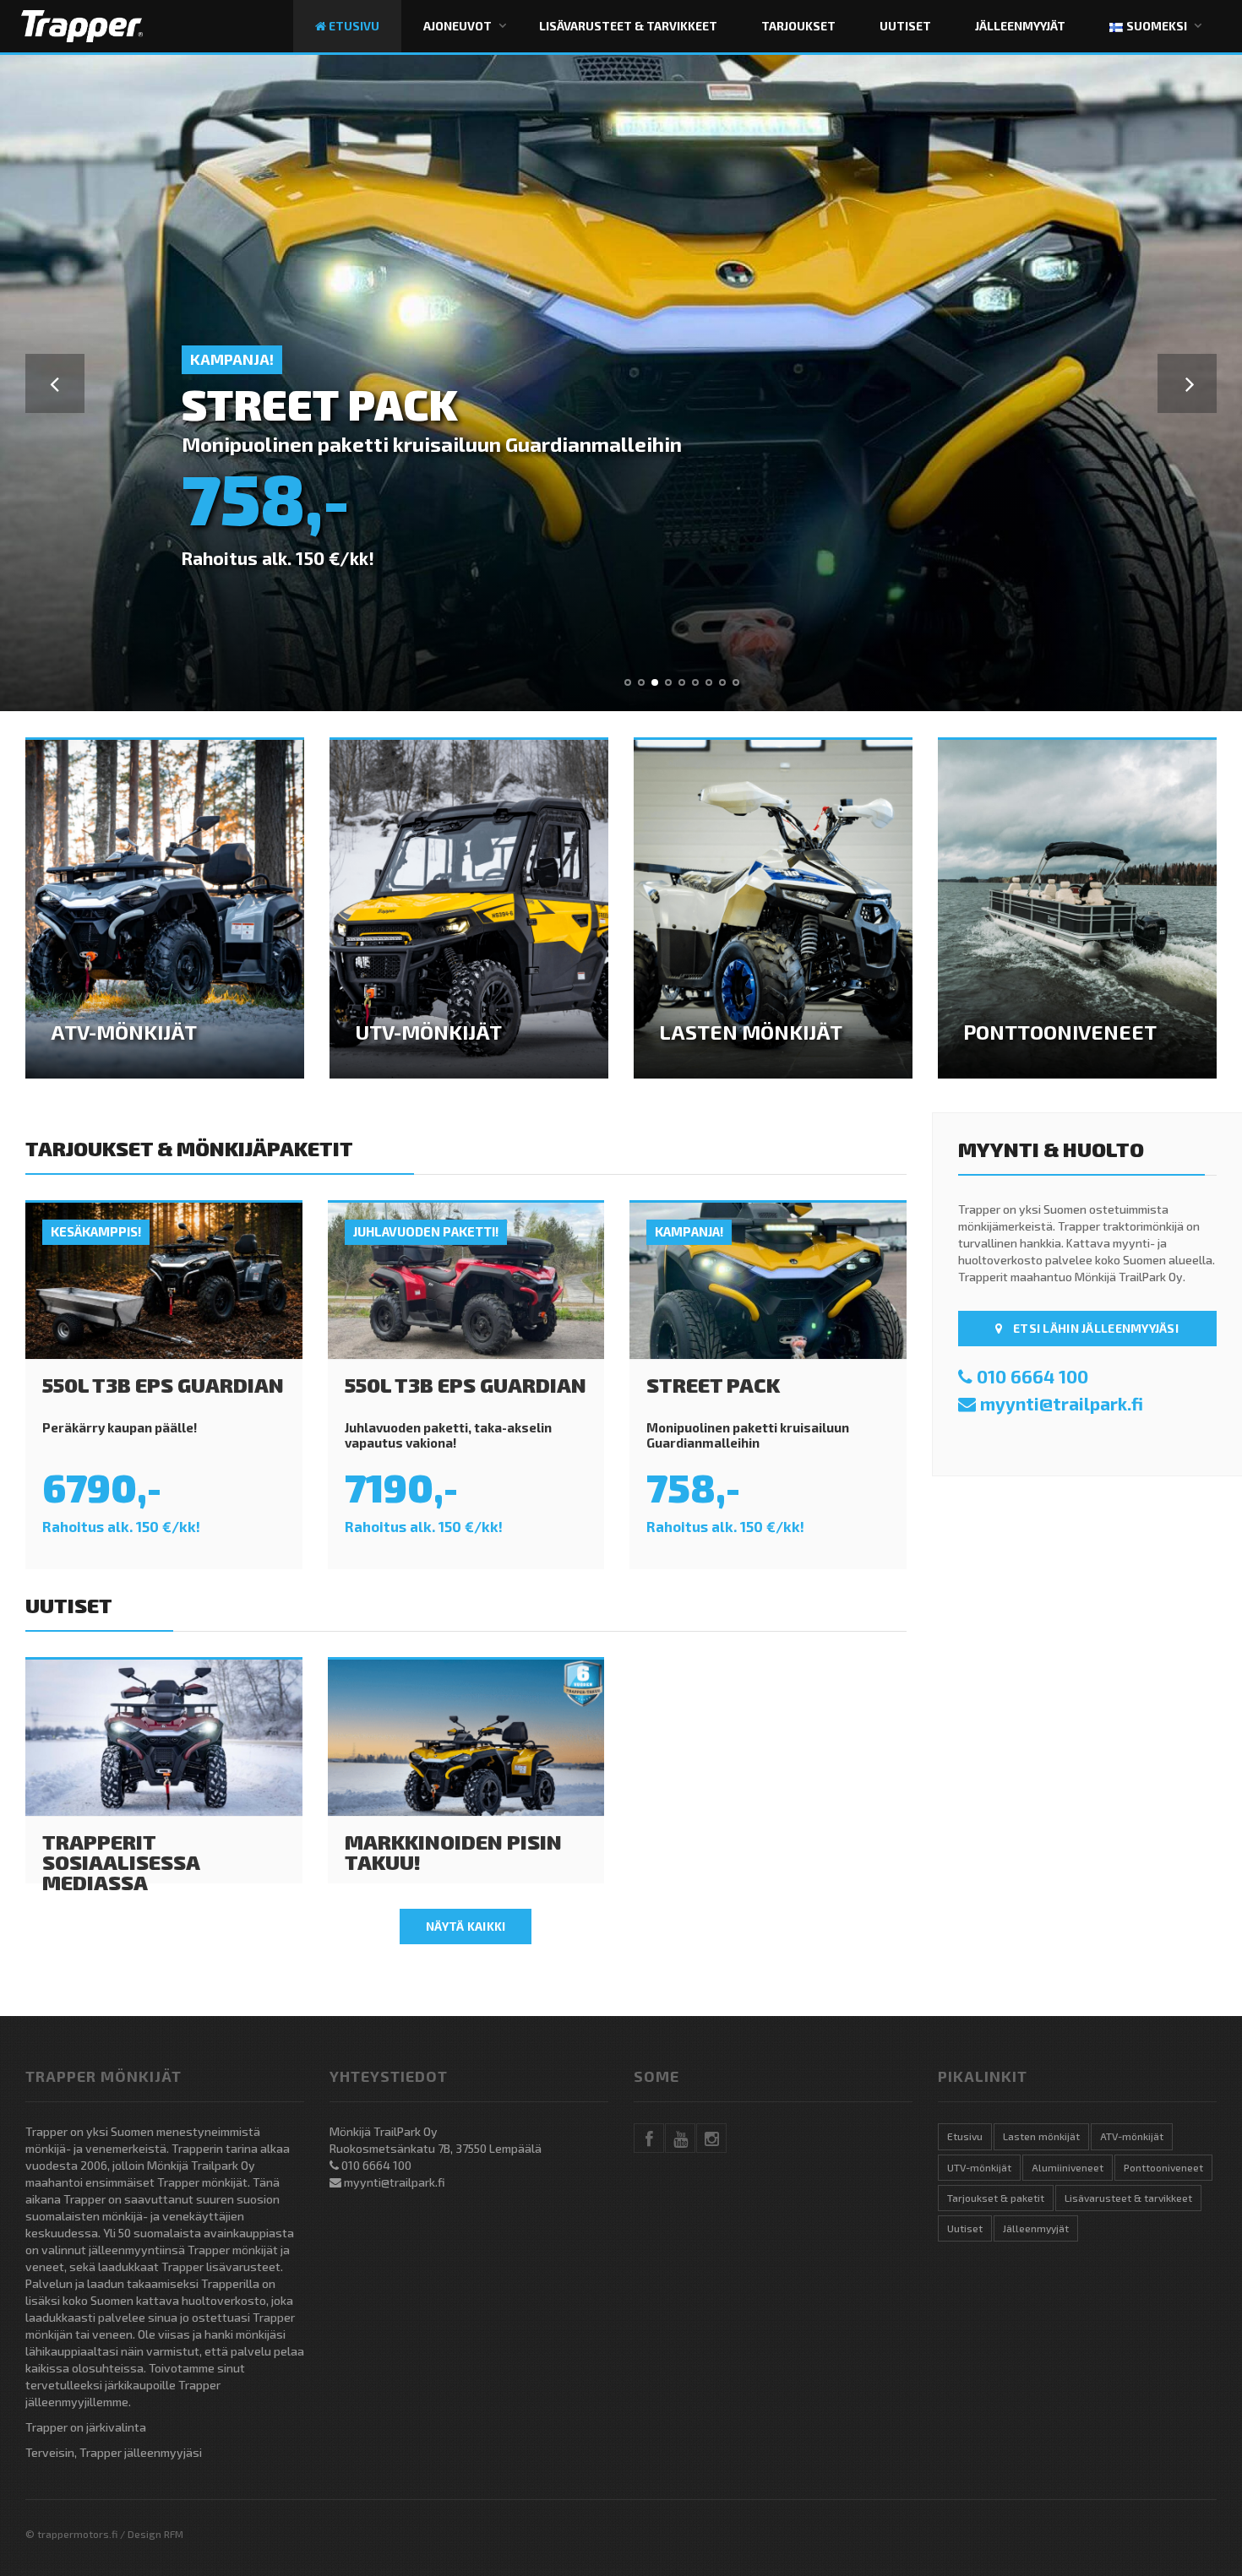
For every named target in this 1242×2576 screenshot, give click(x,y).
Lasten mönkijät (1041, 2136)
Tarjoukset (798, 26)
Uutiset (905, 26)
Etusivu (353, 26)
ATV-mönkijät (1132, 2136)
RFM (174, 2534)
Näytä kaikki (466, 1926)
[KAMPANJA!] (768, 1279)
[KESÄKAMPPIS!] (164, 1279)
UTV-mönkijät (979, 2167)
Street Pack (713, 1385)
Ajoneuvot (458, 26)
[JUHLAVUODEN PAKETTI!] (466, 1279)
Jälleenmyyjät (1020, 26)
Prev (55, 383)
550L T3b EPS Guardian (163, 1385)
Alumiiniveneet (1068, 2167)
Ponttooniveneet (1163, 2167)
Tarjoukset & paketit (996, 2198)
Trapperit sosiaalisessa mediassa (121, 1862)
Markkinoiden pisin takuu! (453, 1852)
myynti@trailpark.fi (1062, 1403)
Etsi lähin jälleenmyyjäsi (1095, 1328)
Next (1187, 383)
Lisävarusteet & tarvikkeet (628, 26)
